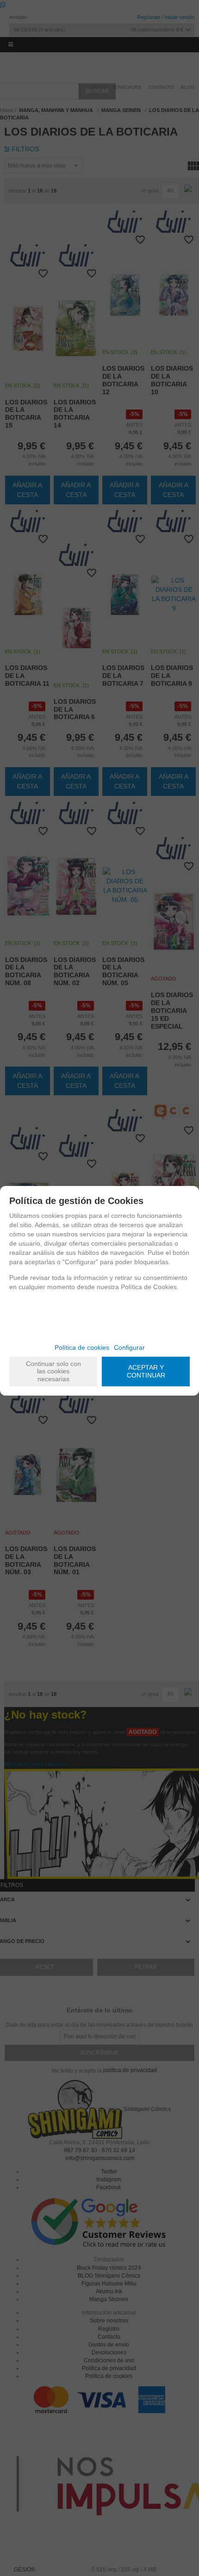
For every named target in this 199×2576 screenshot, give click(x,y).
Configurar (129, 1347)
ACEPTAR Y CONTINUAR (146, 1371)
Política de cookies (82, 1347)
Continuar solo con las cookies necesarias (53, 1372)
